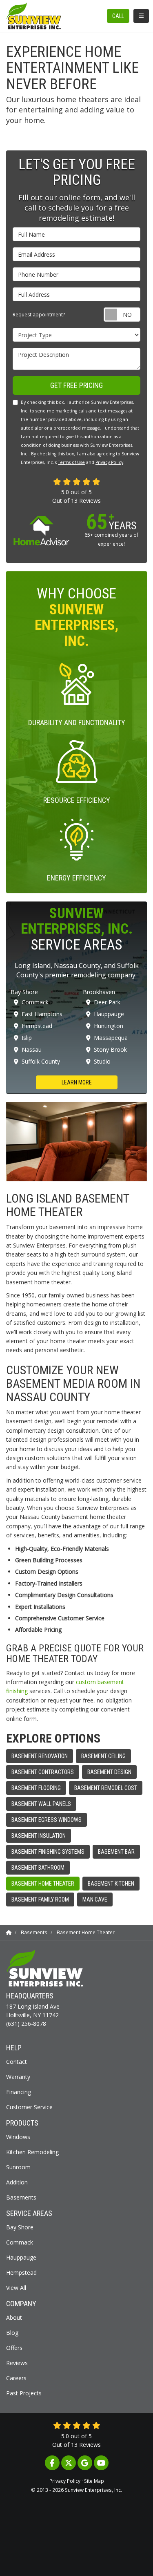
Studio (102, 1061)
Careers (16, 2378)
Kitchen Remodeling (32, 2152)
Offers (14, 2348)
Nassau (32, 1049)
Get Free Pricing (76, 385)
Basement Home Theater (43, 1884)
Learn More (77, 1082)
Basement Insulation (39, 1836)
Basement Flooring (36, 1788)
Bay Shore (20, 2227)
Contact (17, 2062)
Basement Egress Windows (47, 1820)
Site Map (94, 2481)
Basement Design (109, 1772)
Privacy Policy (109, 462)
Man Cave (95, 1900)
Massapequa (111, 1038)
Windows (18, 2137)
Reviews (17, 2363)
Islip (27, 1038)
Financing (19, 2092)
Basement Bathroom (38, 1868)
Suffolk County (41, 1061)
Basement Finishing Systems (48, 1852)
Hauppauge (109, 1014)
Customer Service (29, 2107)
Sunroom (18, 2167)
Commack (35, 1002)
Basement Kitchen (111, 1884)
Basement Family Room (40, 1900)
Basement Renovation (40, 1756)
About (14, 2317)
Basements (21, 2197)
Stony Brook (110, 1049)
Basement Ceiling (103, 1756)
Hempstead (37, 1026)
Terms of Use (71, 462)
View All (16, 2288)
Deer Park (107, 1002)
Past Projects (24, 2393)
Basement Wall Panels (41, 1804)
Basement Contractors (43, 1772)
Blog (12, 2333)
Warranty (18, 2077)
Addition (17, 2182)
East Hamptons (42, 1014)
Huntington (109, 1026)
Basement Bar (116, 1852)
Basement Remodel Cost (106, 1788)
